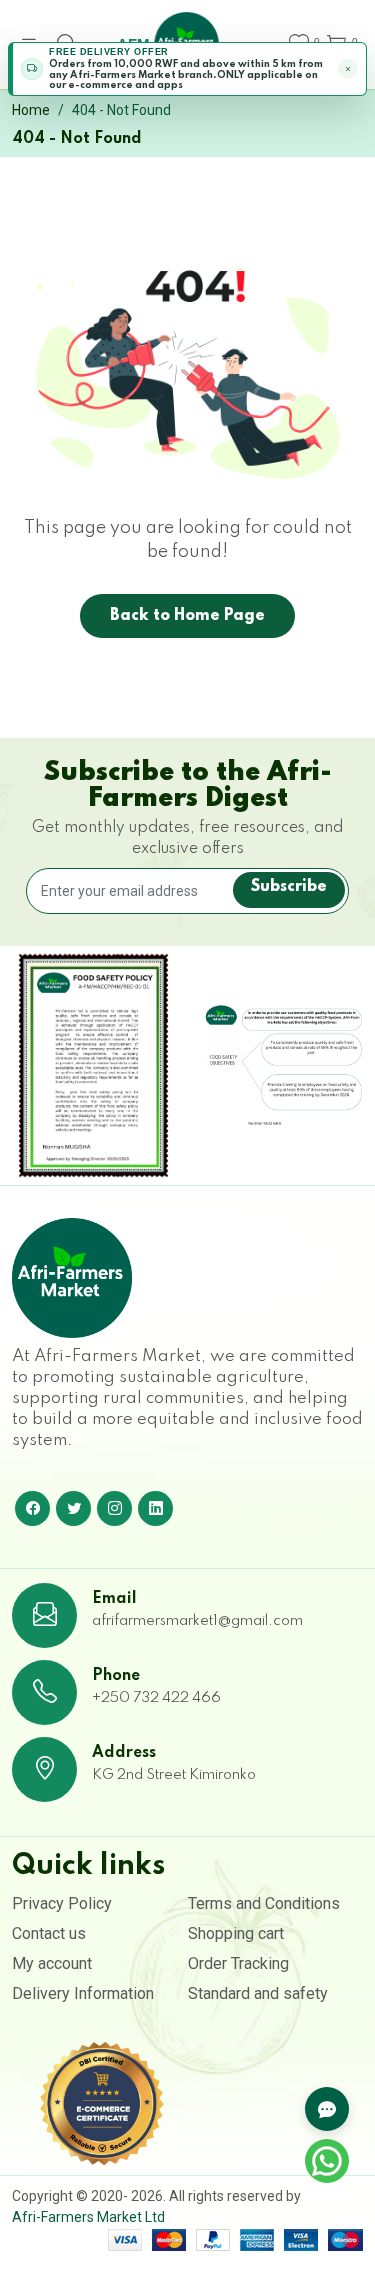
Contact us (49, 1933)
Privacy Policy (62, 1903)
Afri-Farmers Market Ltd (88, 2217)
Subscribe (289, 887)
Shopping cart (236, 1933)
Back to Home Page (187, 616)
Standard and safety (258, 1993)
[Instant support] (327, 2109)
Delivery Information (83, 1993)
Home (31, 110)
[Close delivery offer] (348, 69)
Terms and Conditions (264, 1903)
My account (52, 1963)
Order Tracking (238, 1963)
